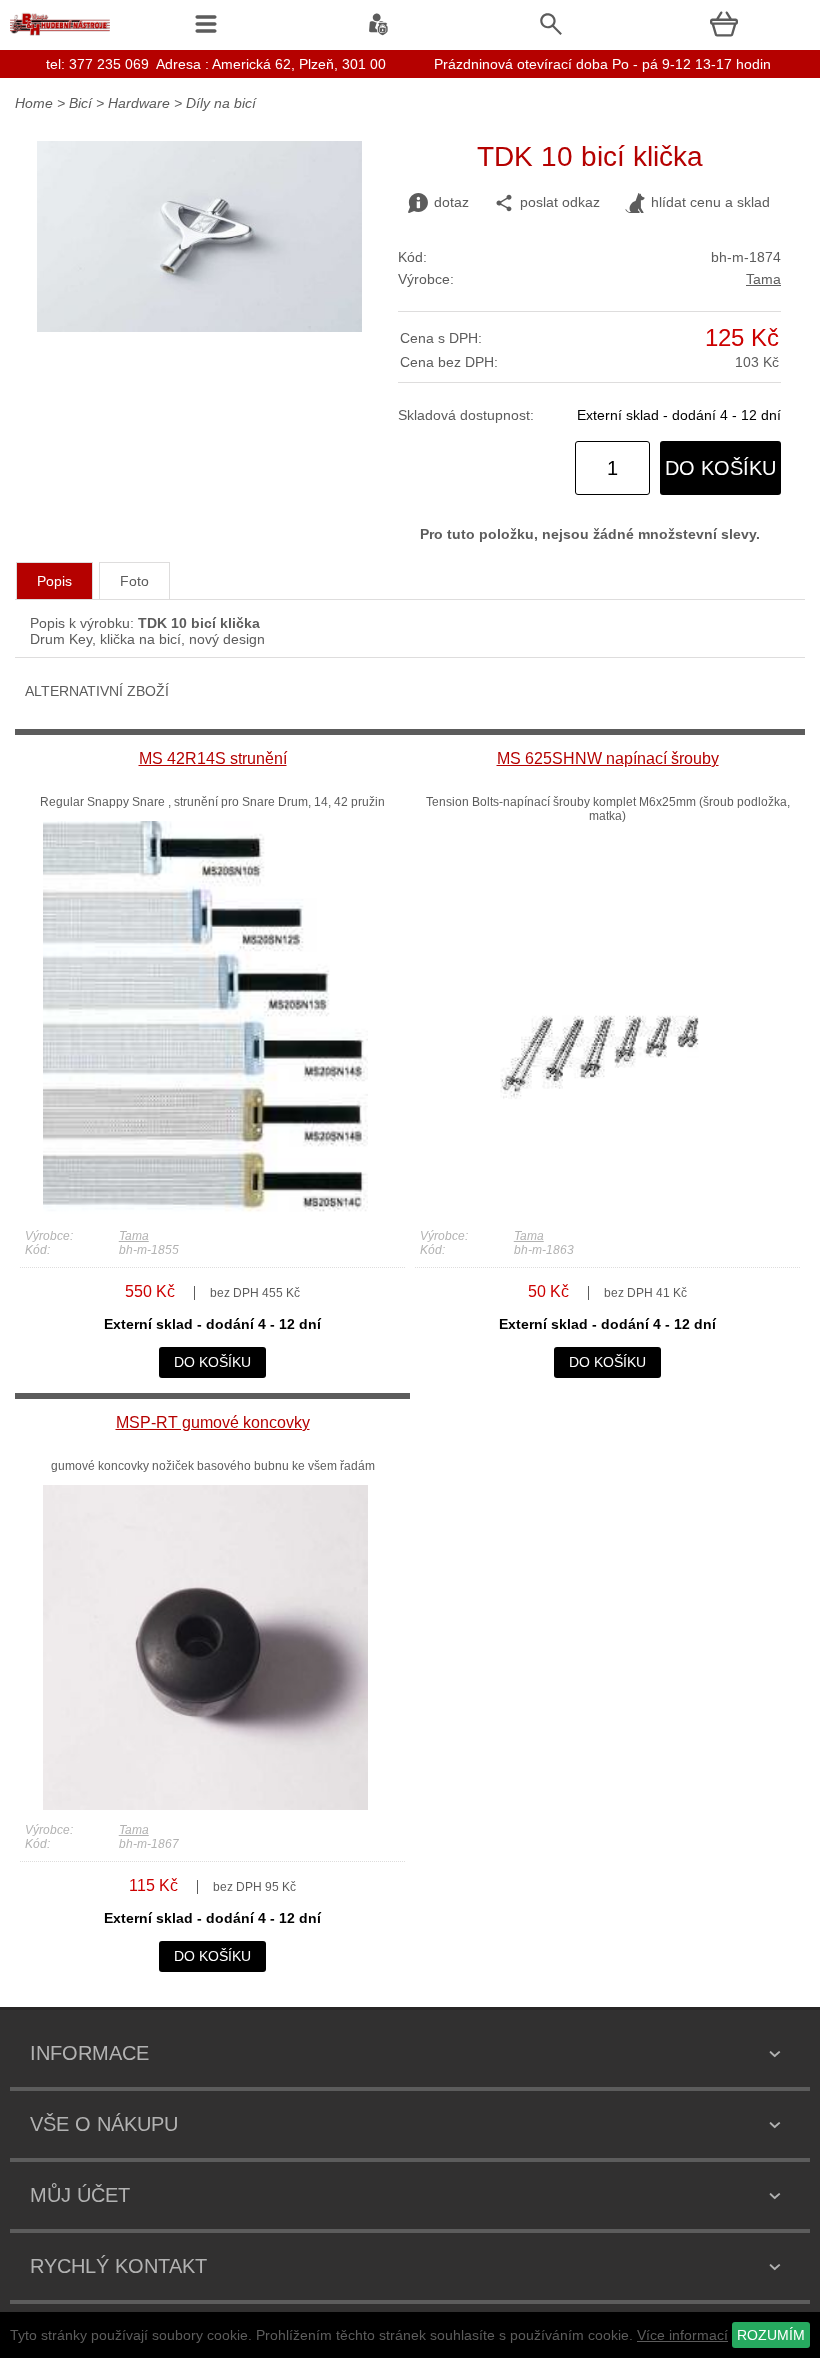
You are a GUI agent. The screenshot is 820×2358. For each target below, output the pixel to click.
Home (34, 103)
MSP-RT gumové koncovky (213, 1422)
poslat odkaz (560, 202)
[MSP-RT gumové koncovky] (205, 1805)
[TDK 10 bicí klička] (199, 327)
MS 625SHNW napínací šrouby (608, 758)
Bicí (80, 103)
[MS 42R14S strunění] (205, 1211)
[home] (60, 35)
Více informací (682, 2335)
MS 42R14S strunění (213, 758)
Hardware (139, 103)
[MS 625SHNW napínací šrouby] (600, 1211)
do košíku (720, 468)
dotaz (451, 202)
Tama (763, 279)
